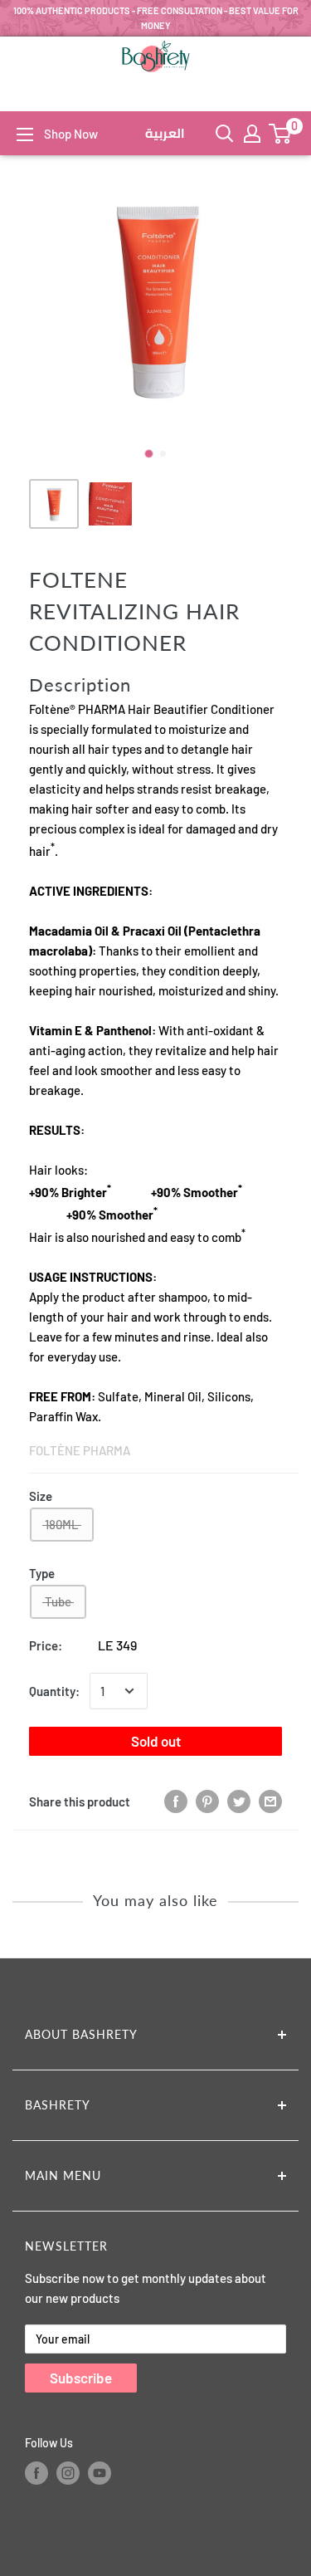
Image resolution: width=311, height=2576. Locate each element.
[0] (281, 134)
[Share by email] (270, 1801)
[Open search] (225, 134)
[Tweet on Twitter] (239, 1801)
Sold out (156, 1741)
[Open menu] (25, 134)
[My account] (252, 134)
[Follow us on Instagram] (68, 2473)
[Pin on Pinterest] (207, 1801)
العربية (165, 134)
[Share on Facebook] (176, 1801)
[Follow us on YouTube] (100, 2473)
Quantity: (54, 1691)
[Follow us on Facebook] (36, 2473)
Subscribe (81, 2378)
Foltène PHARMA (80, 1450)
